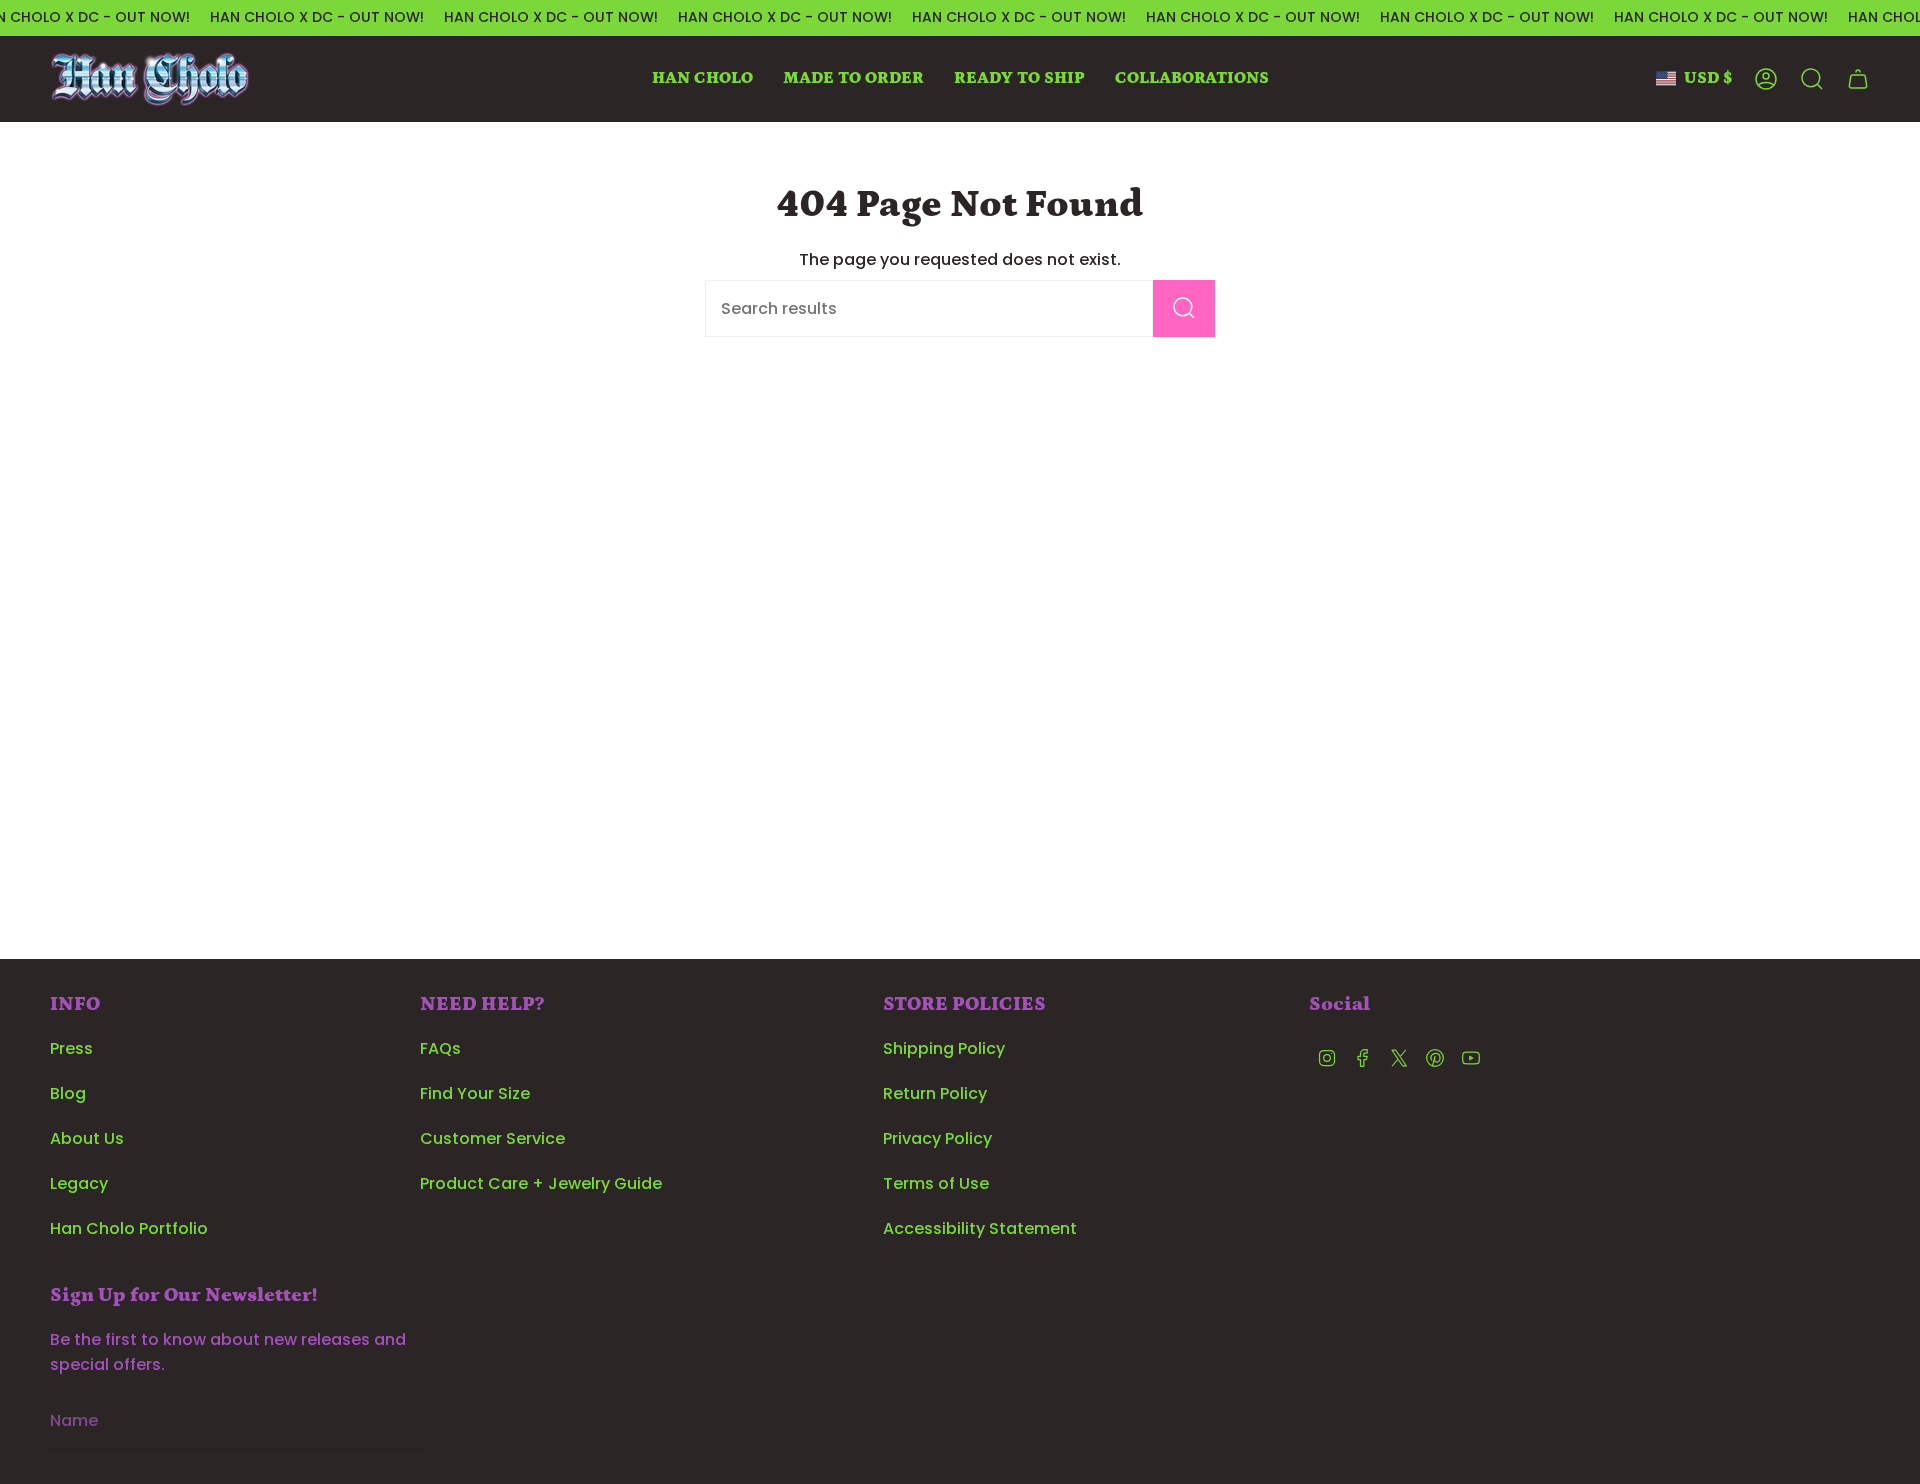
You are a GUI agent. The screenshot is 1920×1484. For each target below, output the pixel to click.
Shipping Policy (944, 1048)
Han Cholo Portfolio (129, 1228)
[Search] (1184, 308)
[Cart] (1858, 79)
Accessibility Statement (980, 1228)
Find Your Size (475, 1093)
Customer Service (492, 1138)
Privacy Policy (937, 1138)
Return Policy (935, 1093)
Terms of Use (936, 1183)
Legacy (79, 1183)
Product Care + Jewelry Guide (541, 1183)
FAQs (440, 1048)
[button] (702, 79)
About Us (87, 1138)
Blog (68, 1093)
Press (71, 1048)
